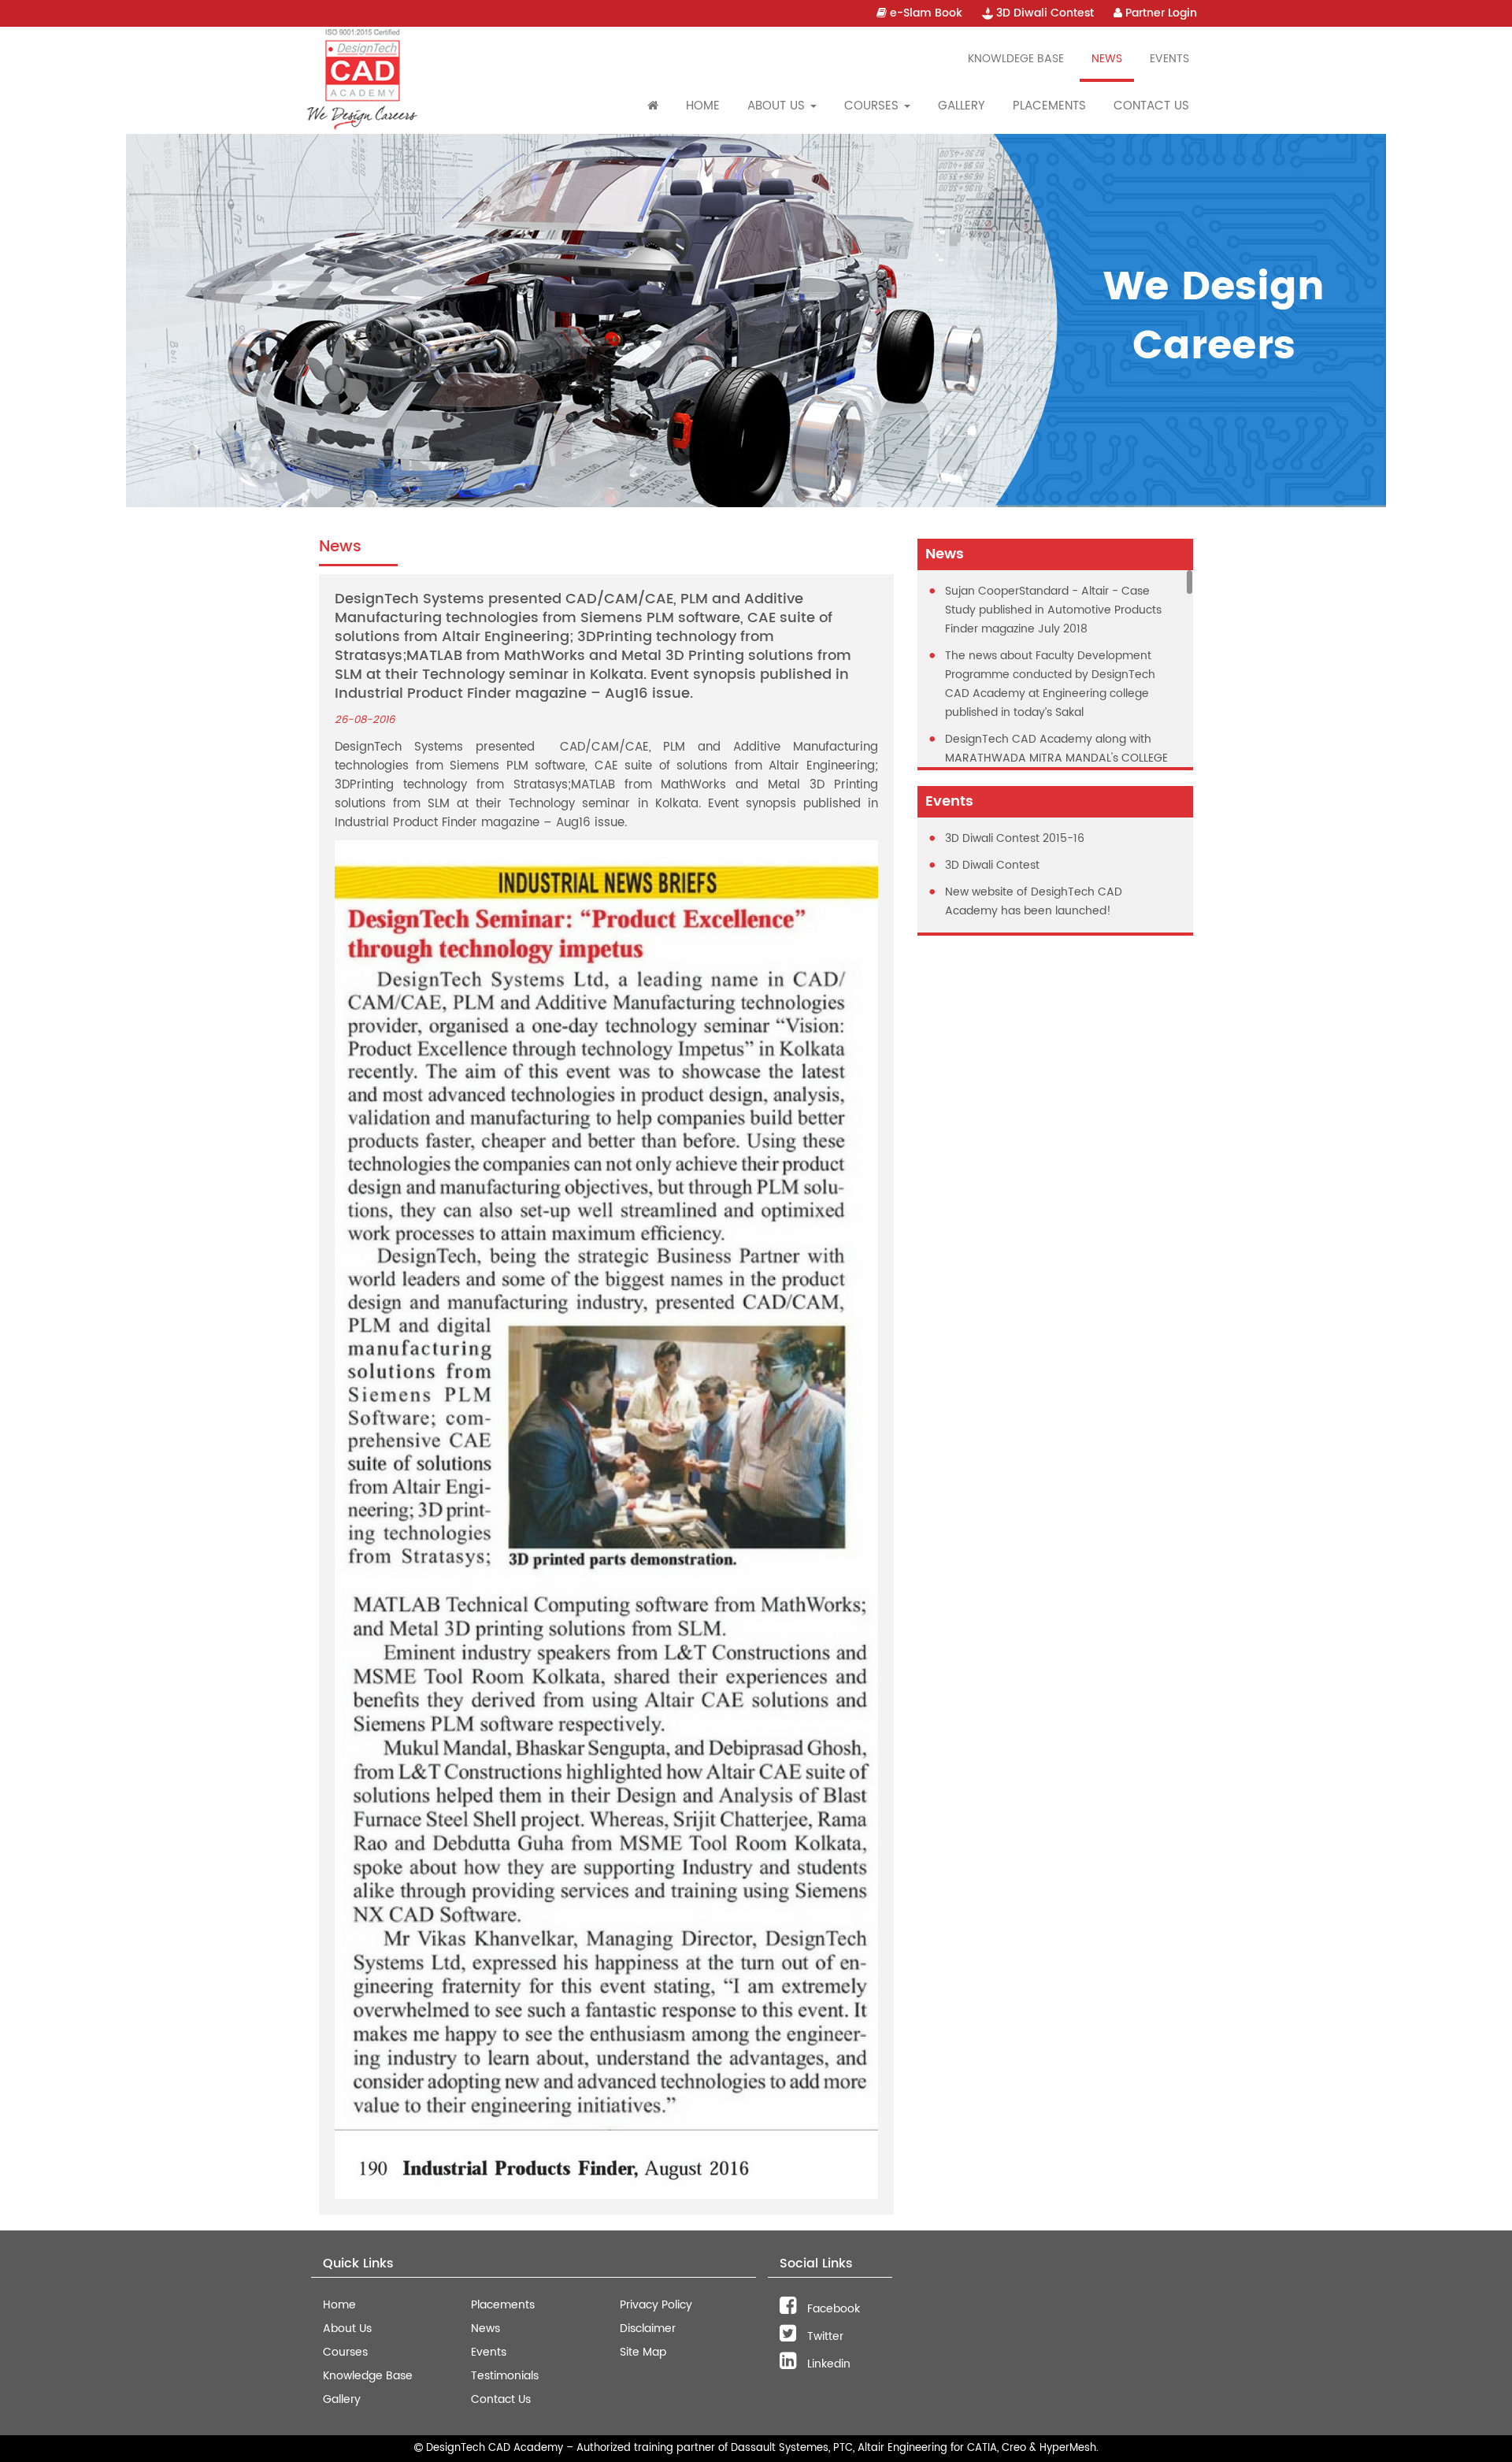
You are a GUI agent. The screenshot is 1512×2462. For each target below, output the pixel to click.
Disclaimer (648, 2329)
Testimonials (505, 2376)
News (1107, 59)
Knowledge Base (368, 2376)
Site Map (643, 2352)
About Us (347, 2329)
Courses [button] (873, 106)
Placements (1049, 106)
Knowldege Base (1016, 59)
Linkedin (827, 2364)
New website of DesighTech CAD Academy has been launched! (1034, 901)
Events (1169, 59)
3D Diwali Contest (1043, 13)
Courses (345, 2352)
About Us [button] (778, 106)
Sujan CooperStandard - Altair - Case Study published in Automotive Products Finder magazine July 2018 (1053, 610)
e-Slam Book (925, 13)
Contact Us (1151, 106)
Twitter (824, 2336)
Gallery (962, 106)
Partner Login (1160, 13)
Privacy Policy (656, 2305)
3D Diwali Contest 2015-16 (1015, 838)
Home (703, 106)
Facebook (832, 2309)
